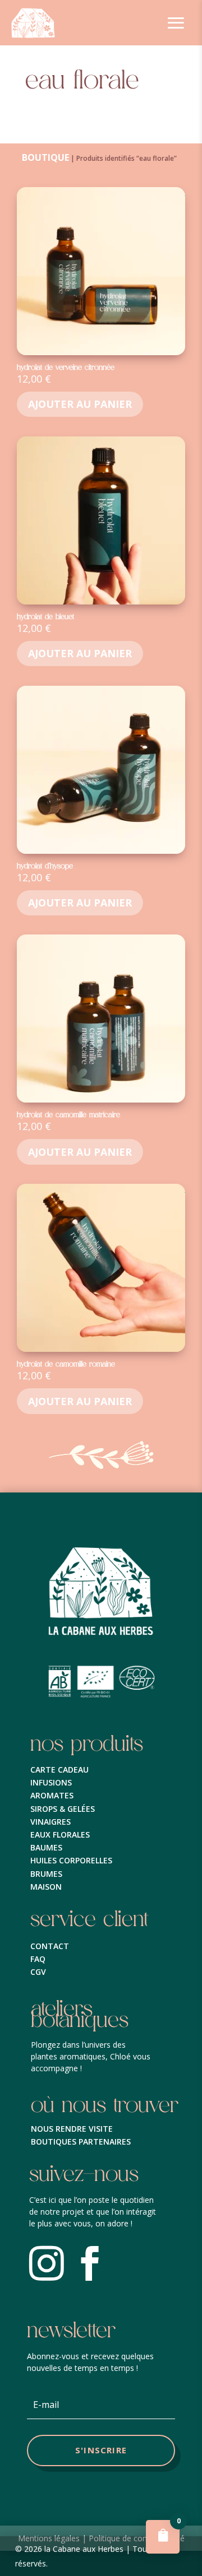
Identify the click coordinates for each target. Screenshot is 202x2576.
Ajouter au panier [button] (80, 404)
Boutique (45, 157)
